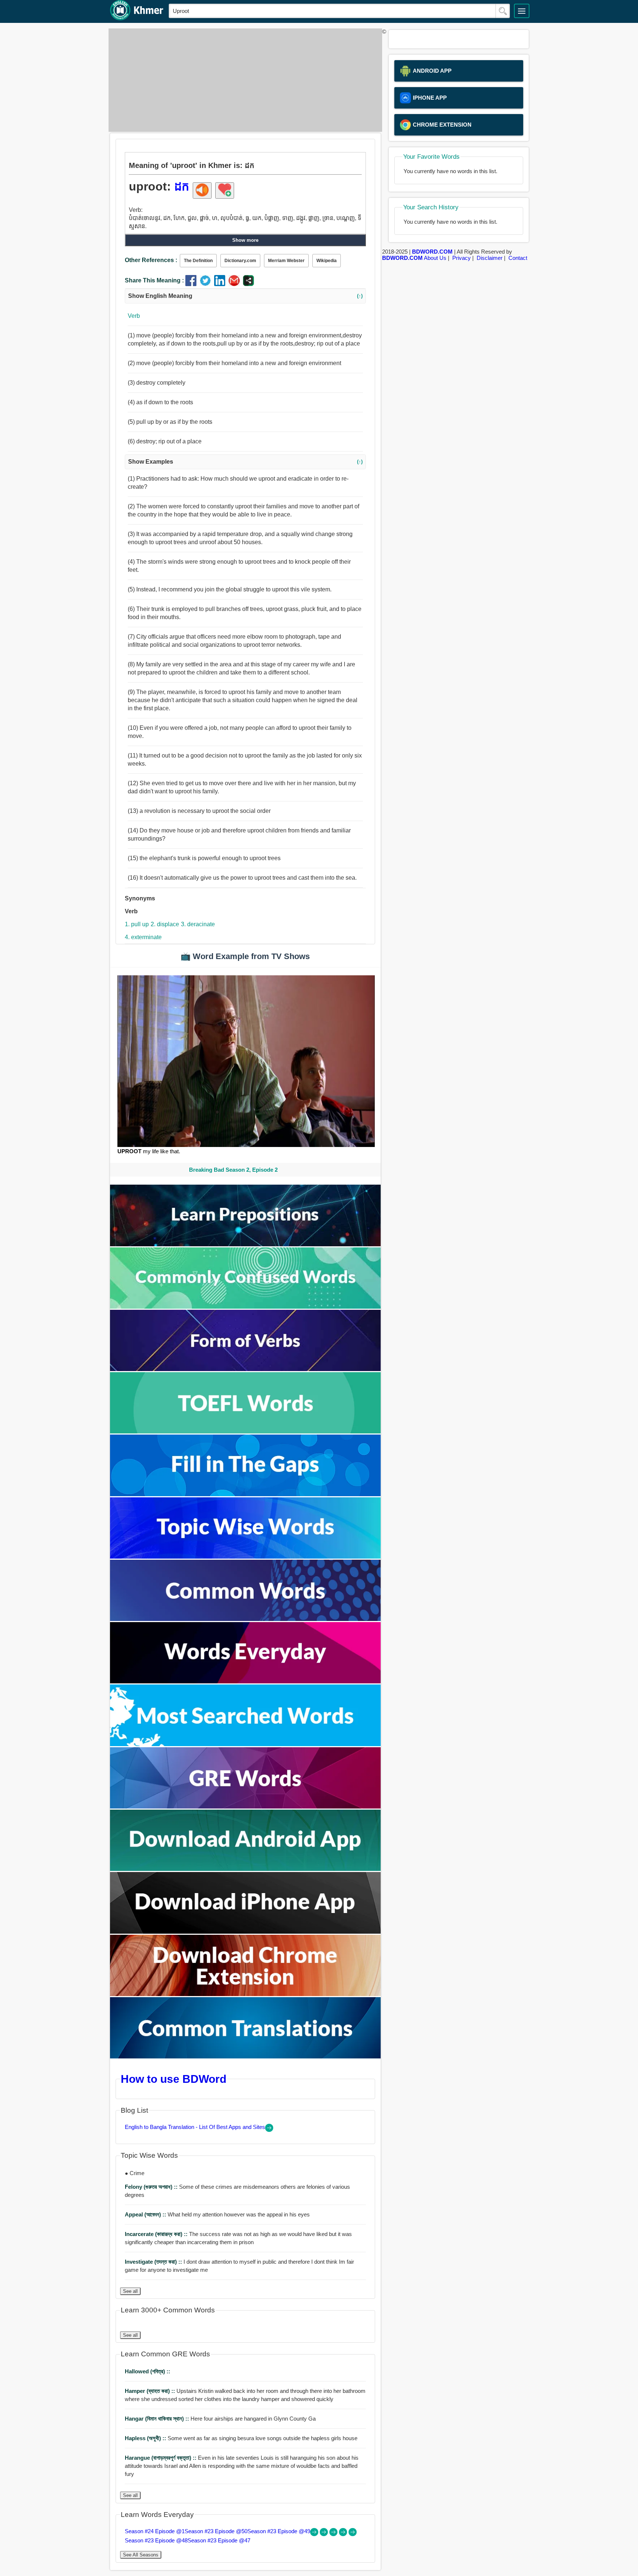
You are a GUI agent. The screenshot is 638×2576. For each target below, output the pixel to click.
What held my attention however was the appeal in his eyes (217, 2214)
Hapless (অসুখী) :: (146, 2438)
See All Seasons (141, 2555)
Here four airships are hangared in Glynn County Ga (220, 2419)
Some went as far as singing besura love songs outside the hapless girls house (241, 2438)
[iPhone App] (246, 1932)
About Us (435, 258)
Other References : (151, 260)
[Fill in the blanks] (246, 1494)
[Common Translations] (246, 2056)
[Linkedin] (221, 284)
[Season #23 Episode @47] (353, 2534)
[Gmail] (236, 284)
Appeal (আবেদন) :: (146, 2214)
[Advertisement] (243, 80)
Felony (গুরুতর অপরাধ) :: (152, 2187)
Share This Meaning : (154, 280)
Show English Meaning (245, 296)
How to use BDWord (174, 2079)
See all (130, 2291)
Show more (245, 240)
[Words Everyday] (246, 1681)
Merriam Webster (286, 261)
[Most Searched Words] (246, 1744)
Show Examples (245, 462)
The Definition (198, 261)
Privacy (462, 258)
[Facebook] (193, 284)
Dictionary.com (240, 261)
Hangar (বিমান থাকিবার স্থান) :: (158, 2419)
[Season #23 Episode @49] (334, 2534)
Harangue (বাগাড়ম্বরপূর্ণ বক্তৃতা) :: (161, 2458)
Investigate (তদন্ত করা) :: (154, 2262)
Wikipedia (327, 261)
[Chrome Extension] (246, 1994)
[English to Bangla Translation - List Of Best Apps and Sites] (269, 2130)
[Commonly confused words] (246, 1307)
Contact (518, 258)
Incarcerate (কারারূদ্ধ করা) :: (157, 2234)
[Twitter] (207, 284)
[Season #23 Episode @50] (325, 2534)
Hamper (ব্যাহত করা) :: (151, 2391)
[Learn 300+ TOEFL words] (246, 1431)
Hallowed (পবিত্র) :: (148, 2371)
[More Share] (248, 284)
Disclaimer (490, 258)
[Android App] (246, 1869)
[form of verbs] (246, 1369)
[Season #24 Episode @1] (315, 2534)
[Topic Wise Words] (246, 1557)
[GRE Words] (246, 1806)
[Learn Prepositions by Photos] (246, 1244)
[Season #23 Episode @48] (344, 2534)
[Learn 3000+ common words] (246, 1619)
